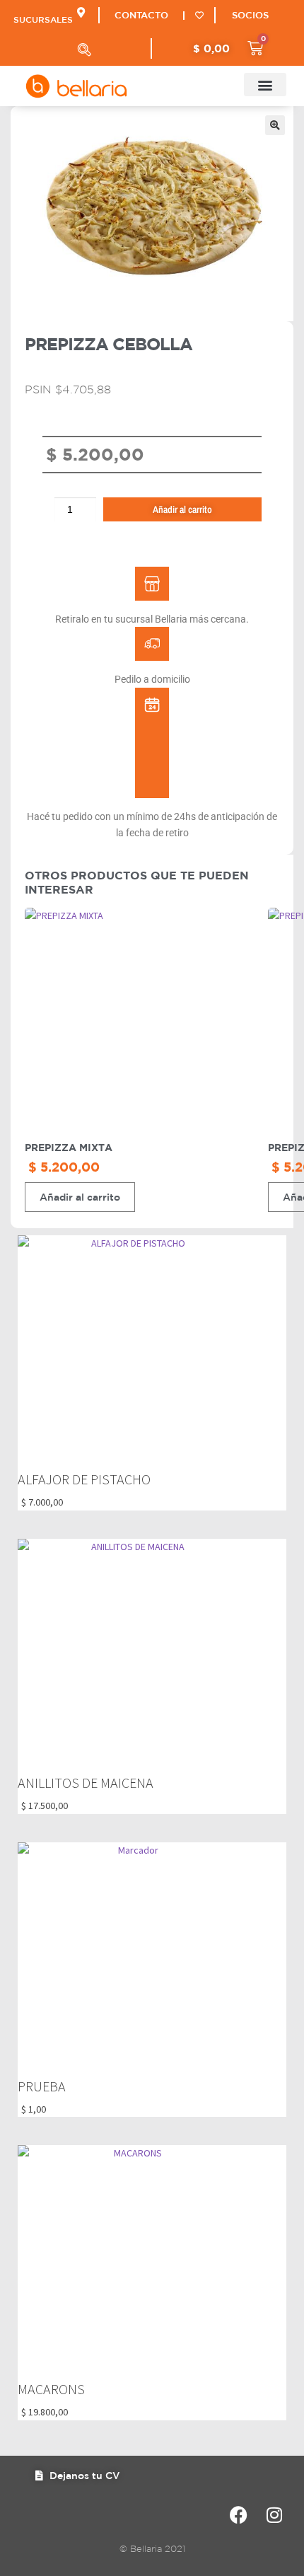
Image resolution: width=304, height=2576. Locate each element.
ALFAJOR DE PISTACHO (84, 1479)
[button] (265, 85)
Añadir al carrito (182, 509)
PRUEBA (42, 2086)
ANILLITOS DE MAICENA (86, 1783)
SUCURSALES (43, 19)
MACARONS (51, 2389)
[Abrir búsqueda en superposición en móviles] (84, 50)
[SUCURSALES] (81, 12)
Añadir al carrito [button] (80, 1197)
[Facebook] (239, 2515)
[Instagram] (274, 2515)
